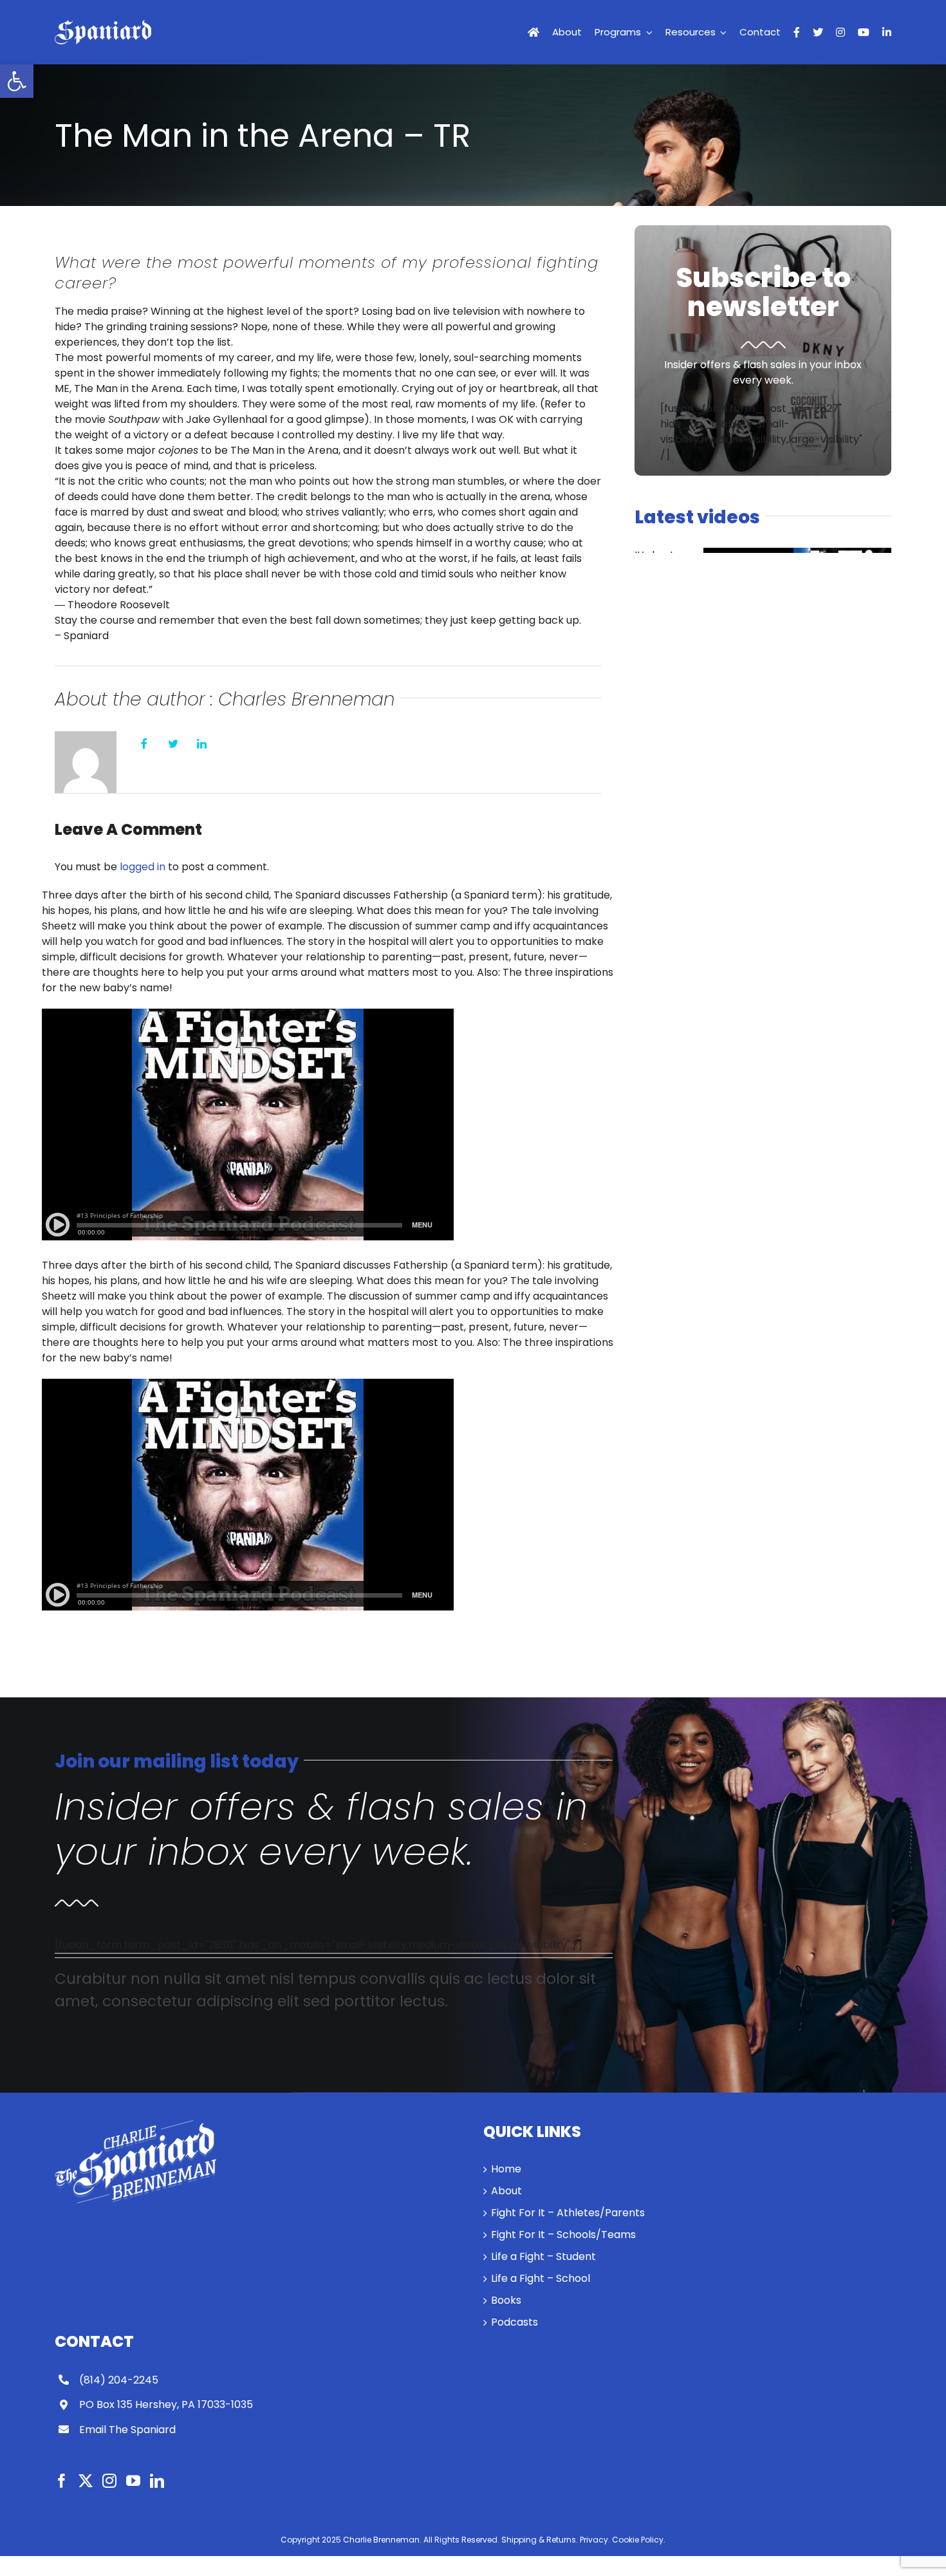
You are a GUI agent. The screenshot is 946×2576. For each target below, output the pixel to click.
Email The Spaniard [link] (127, 2430)
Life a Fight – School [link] (541, 2278)
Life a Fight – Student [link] (543, 2256)
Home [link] (506, 2169)
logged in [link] (143, 867)
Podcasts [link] (515, 2322)
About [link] (506, 2191)
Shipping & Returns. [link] (540, 2540)
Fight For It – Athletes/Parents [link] (568, 2213)
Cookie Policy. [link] (639, 2540)
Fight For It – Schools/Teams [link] (563, 2235)
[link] (17, 81)
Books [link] (506, 2300)
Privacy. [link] (595, 2540)
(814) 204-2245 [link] (119, 2380)
